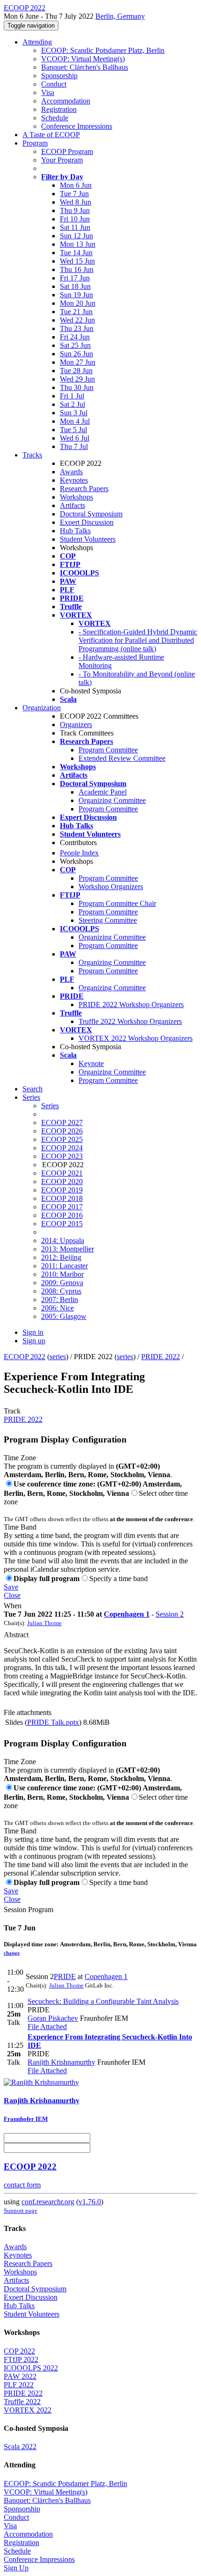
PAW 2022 (20, 2376)
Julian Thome (44, 1623)
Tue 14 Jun (76, 253)
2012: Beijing (61, 1257)
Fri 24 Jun (75, 337)
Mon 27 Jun (78, 362)
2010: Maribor (62, 1274)
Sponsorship (59, 76)
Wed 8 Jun (75, 202)
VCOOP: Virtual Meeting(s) (83, 59)
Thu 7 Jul (74, 446)
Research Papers (84, 489)
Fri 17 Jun (75, 278)
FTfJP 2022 (21, 2359)
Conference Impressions (77, 126)
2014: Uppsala (63, 1240)
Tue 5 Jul (73, 430)
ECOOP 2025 (62, 1139)
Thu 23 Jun (77, 328)
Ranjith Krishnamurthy (61, 2062)
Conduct (54, 84)
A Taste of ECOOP (51, 135)
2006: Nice (57, 1308)
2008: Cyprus (61, 1291)
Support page (21, 2211)
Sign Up (16, 2568)
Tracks (32, 455)
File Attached (47, 2027)
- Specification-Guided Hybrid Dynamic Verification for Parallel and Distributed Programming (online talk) (138, 640)
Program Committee (108, 750)
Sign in (33, 1332)
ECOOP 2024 (62, 1148)
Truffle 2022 (22, 2402)
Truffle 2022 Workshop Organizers (130, 1021)
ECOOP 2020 (62, 1181)
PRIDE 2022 (161, 1357)
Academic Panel (103, 792)
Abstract (16, 1635)
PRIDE (65, 1976)
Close (12, 1595)
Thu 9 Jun (75, 210)
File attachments (28, 1712)
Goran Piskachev (53, 2018)
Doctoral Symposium (91, 514)
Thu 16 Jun (77, 269)
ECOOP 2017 (62, 1207)
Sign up (34, 1341)
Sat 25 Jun (75, 345)
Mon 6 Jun (76, 185)
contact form (22, 2185)
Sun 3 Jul (74, 413)
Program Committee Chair (117, 903)
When (13, 1606)
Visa (48, 92)
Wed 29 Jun (77, 379)
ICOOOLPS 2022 (31, 2368)
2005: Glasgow (64, 1316)
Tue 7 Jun (74, 194)
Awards (71, 472)
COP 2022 (19, 2351)
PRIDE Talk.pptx (53, 1722)
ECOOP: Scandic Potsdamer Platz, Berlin (103, 50)
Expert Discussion (87, 522)
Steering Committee (108, 920)
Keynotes (74, 480)
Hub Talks (75, 531)
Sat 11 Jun (75, 227)
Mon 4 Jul (75, 421)
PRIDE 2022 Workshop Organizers (131, 1005)
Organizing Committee (112, 800)
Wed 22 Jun (77, 320)
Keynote (91, 1064)
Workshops (76, 497)
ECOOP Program (67, 151)
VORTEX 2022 (28, 2410)
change (12, 1953)
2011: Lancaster (65, 1266)
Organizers (76, 725)
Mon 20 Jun (78, 303)
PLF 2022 (19, 2385)
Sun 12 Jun (76, 236)
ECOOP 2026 (62, 1131)
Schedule (55, 118)
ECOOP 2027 (62, 1122)
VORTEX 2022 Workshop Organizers (136, 1038)
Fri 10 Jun (75, 219)
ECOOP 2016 (62, 1215)
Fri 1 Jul (72, 396)
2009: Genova (62, 1283)
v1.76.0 (90, 2202)
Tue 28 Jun (76, 371)
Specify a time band (118, 1579)
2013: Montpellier (68, 1249)
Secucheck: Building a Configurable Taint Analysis (103, 2001)
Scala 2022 (20, 2447)
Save (11, 1587)
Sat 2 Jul (72, 404)
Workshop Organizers (111, 887)
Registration (59, 109)
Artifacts (72, 505)
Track (12, 1411)
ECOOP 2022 (25, 1357)
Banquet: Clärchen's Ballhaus (85, 67)
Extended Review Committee (122, 758)
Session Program (29, 1910)
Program (35, 143)
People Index (79, 853)
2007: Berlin (60, 1299)
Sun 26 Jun (76, 354)
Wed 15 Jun (77, 261)
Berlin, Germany (120, 16)
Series (50, 1106)
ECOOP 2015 (62, 1224)
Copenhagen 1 (127, 1614)
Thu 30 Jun (77, 387)
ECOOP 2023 (62, 1156)
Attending (37, 42)
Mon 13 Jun (78, 244)
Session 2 (170, 1614)
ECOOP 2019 (62, 1190)
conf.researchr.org (48, 2202)
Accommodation (66, 101)
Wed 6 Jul (75, 438)
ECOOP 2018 (62, 1198)
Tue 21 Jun (76, 312)
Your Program (62, 160)
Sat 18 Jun (75, 286)
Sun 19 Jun (76, 295)
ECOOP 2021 (62, 1173)
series (58, 1357)
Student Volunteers (88, 539)
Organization (42, 708)
